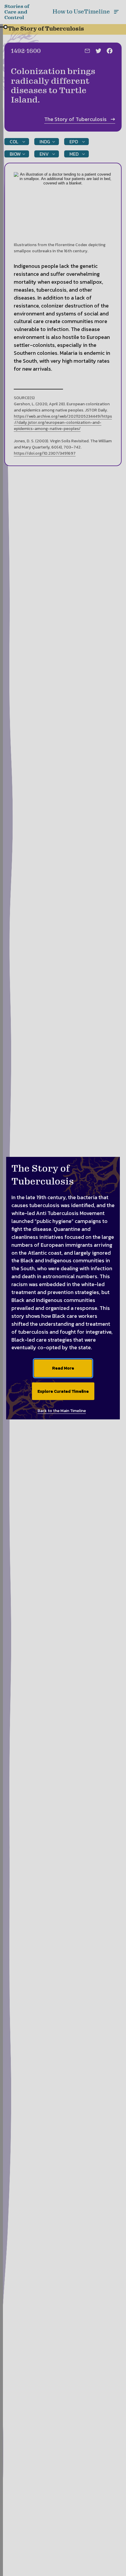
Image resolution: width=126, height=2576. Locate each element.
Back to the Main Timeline (62, 1411)
